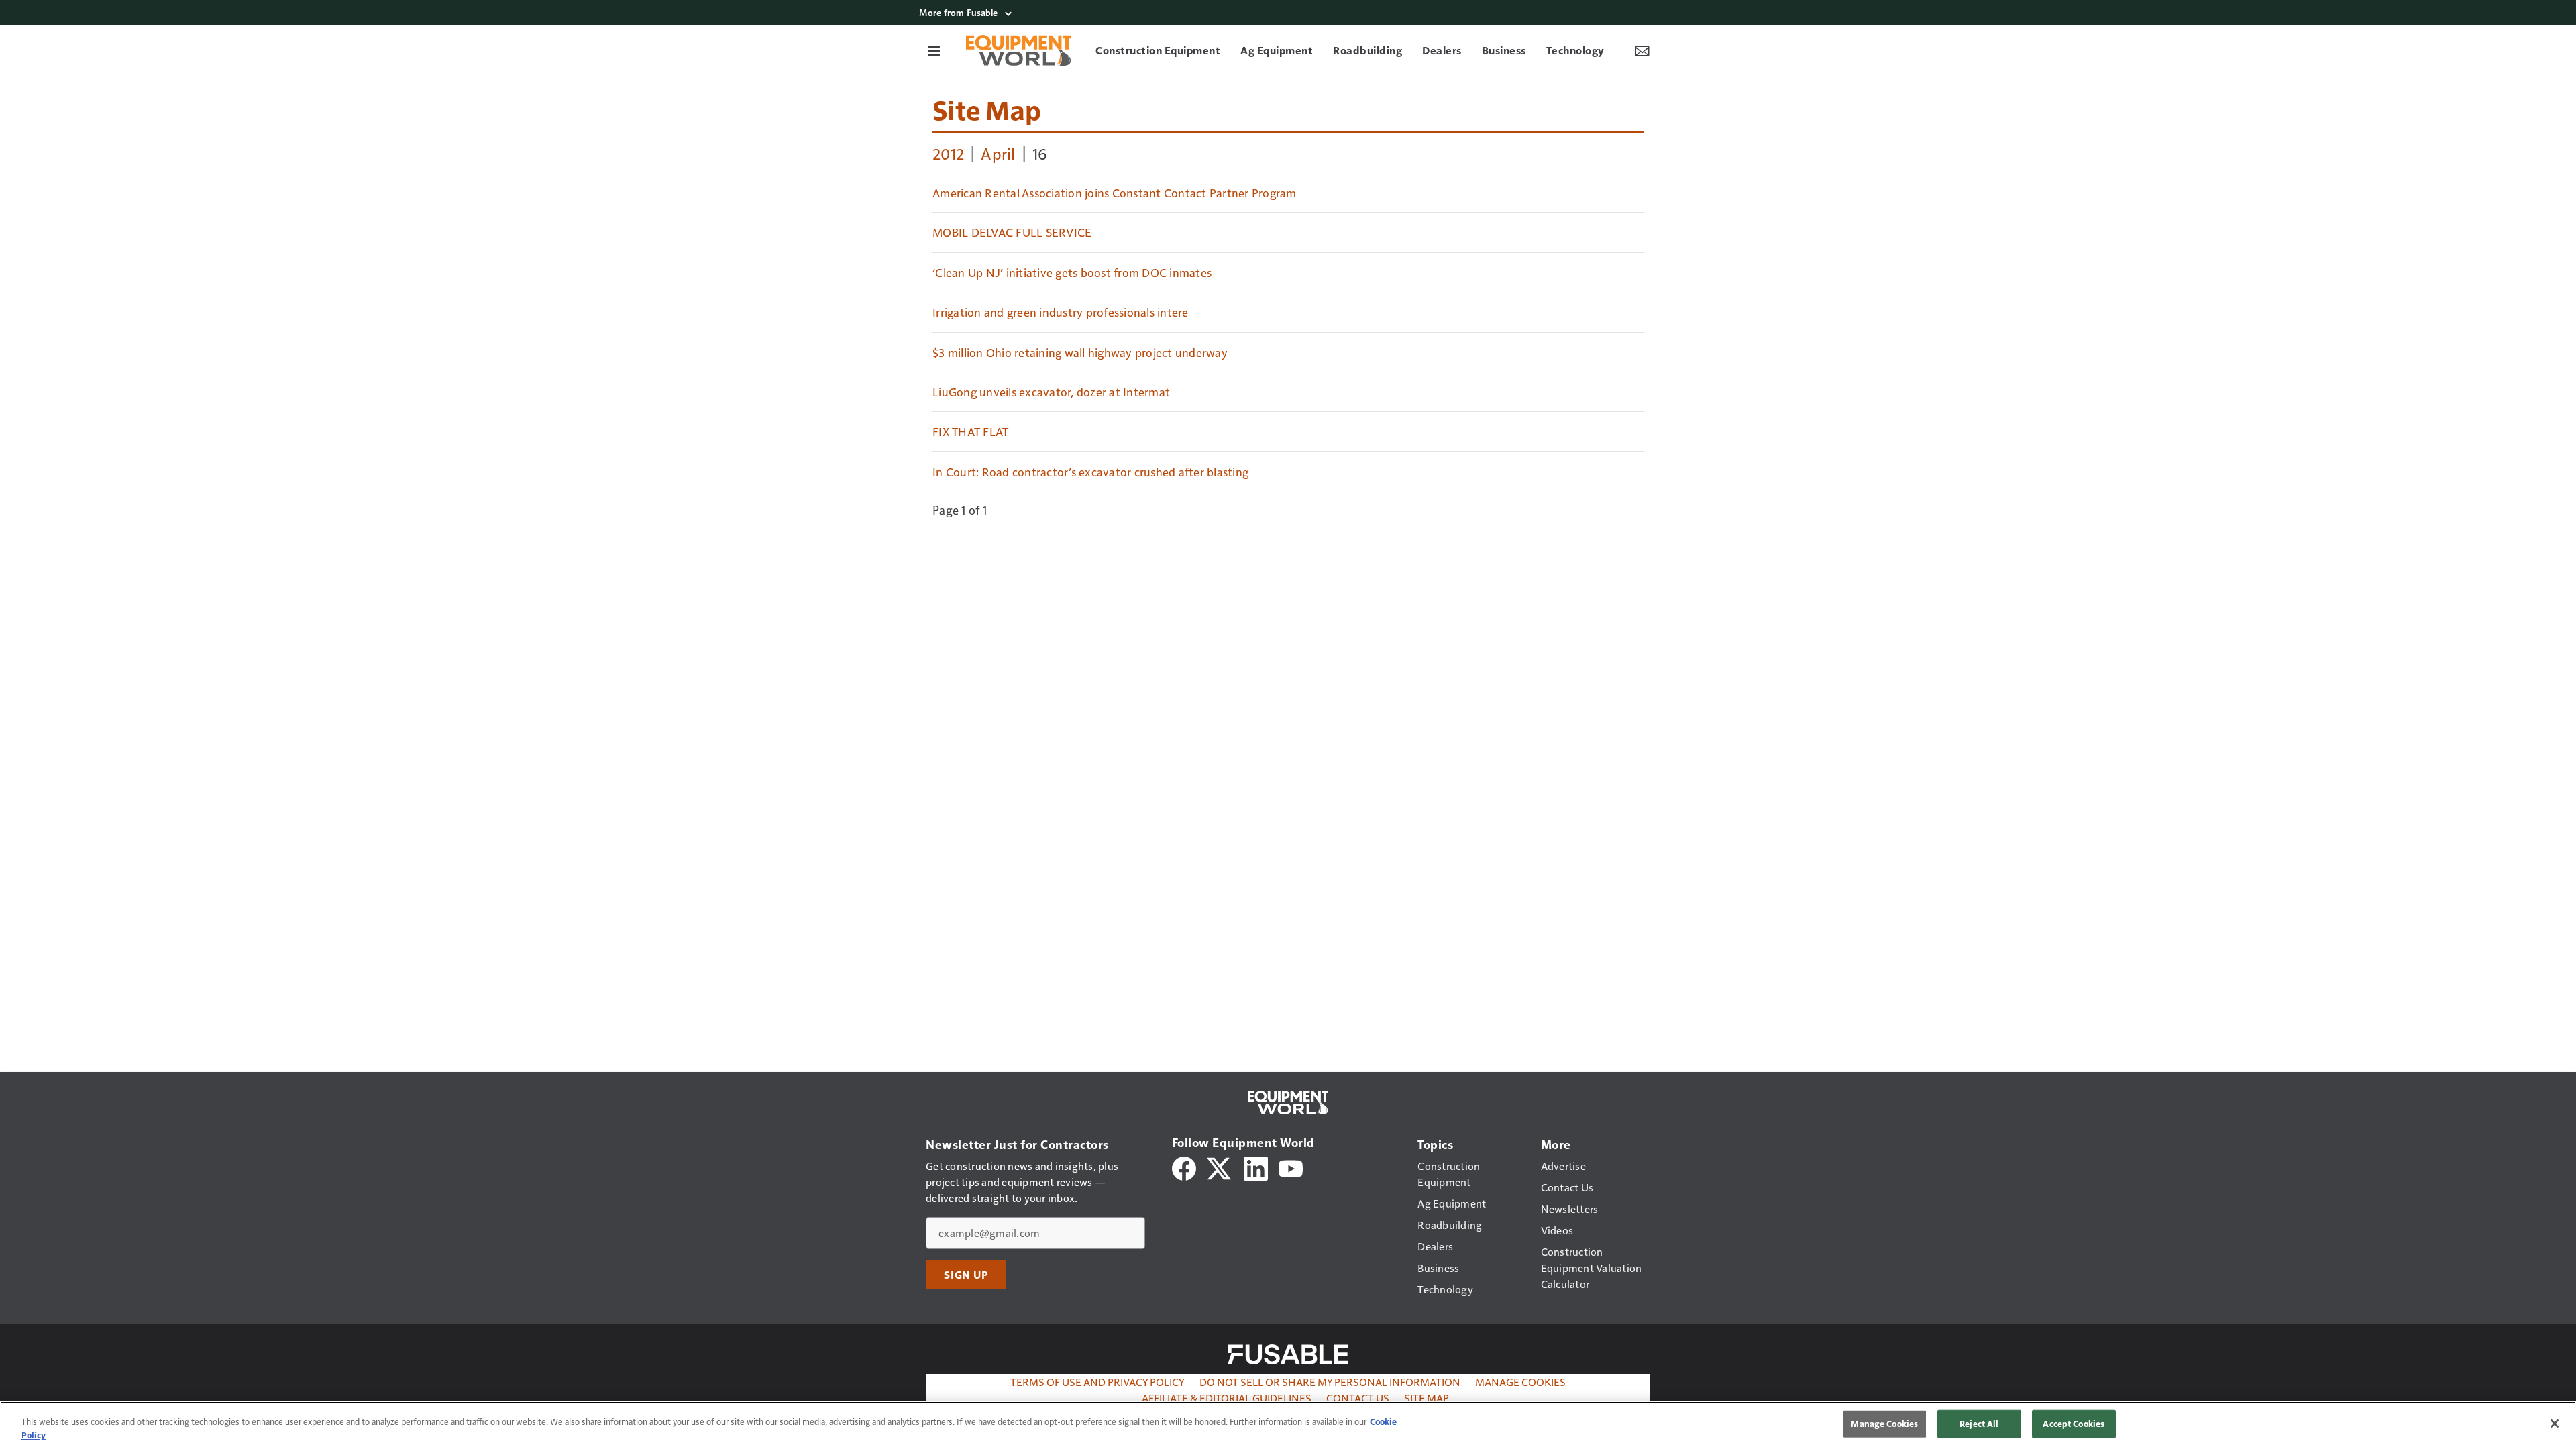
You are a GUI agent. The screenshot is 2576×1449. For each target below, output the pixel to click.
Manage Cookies (1520, 1382)
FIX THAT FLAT (970, 431)
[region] (1288, 1425)
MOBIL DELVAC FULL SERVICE (1012, 232)
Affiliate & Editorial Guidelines (1227, 1398)
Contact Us (1358, 1398)
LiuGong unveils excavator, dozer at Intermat (1051, 392)
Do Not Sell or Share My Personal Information (1330, 1382)
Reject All (1979, 1424)
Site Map (987, 109)
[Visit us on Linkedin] (1256, 1167)
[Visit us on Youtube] (1291, 1167)
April (998, 153)
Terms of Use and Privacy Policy (1097, 1382)
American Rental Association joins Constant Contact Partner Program (1115, 193)
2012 (948, 153)
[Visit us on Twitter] (1220, 1167)
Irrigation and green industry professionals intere (1061, 312)
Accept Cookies (2074, 1424)
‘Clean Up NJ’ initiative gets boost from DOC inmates (1072, 272)
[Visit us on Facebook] (1184, 1167)
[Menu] (934, 50)
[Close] (2555, 1424)
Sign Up (966, 1275)
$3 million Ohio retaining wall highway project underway (1080, 352)
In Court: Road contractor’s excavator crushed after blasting (1090, 472)
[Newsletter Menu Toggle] (1642, 50)
